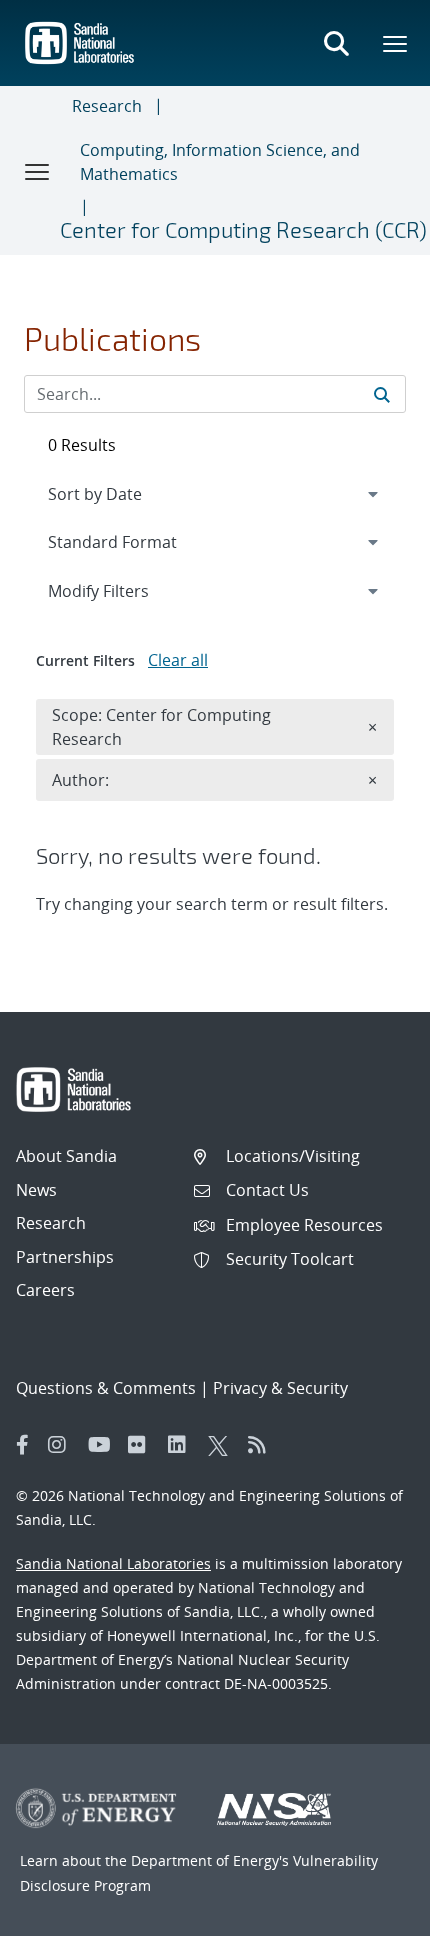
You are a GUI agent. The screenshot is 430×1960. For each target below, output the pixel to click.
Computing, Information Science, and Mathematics (220, 162)
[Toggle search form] (336, 43)
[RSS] (263, 1445)
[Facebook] (23, 1445)
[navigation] (215, 494)
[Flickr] (143, 1445)
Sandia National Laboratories (113, 1563)
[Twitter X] (223, 1445)
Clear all (178, 660)
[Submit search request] (382, 394)
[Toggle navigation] (38, 171)
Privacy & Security (280, 1388)
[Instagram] (63, 1445)
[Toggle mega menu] (396, 43)
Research (107, 106)
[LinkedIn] (183, 1445)
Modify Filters (125, 590)
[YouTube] (103, 1445)
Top (370, 1937)
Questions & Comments (106, 1388)
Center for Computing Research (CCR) (243, 229)
